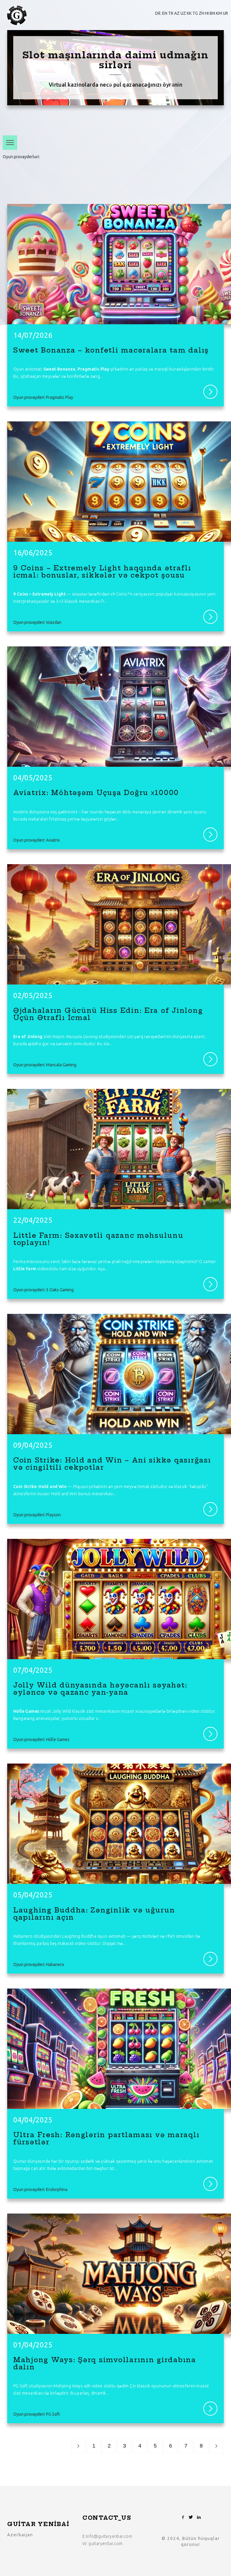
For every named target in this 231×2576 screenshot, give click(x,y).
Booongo (53, 184)
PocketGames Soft (122, 171)
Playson (152, 157)
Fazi (163, 171)
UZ (183, 13)
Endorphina (48, 157)
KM (219, 13)
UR (225, 13)
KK (189, 13)
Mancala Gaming (91, 157)
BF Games (149, 171)
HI (207, 13)
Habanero (22, 171)
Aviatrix (53, 840)
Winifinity (35, 184)
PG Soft (114, 157)
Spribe (64, 171)
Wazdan (67, 157)
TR (171, 13)
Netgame (95, 171)
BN (212, 13)
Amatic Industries (109, 184)
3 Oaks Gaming (60, 1290)
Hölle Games (45, 171)
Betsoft (78, 171)
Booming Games (78, 184)
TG (195, 13)
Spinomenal (133, 157)
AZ (177, 13)
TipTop (18, 184)
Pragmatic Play (23, 157)
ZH (202, 13)
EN (165, 13)
